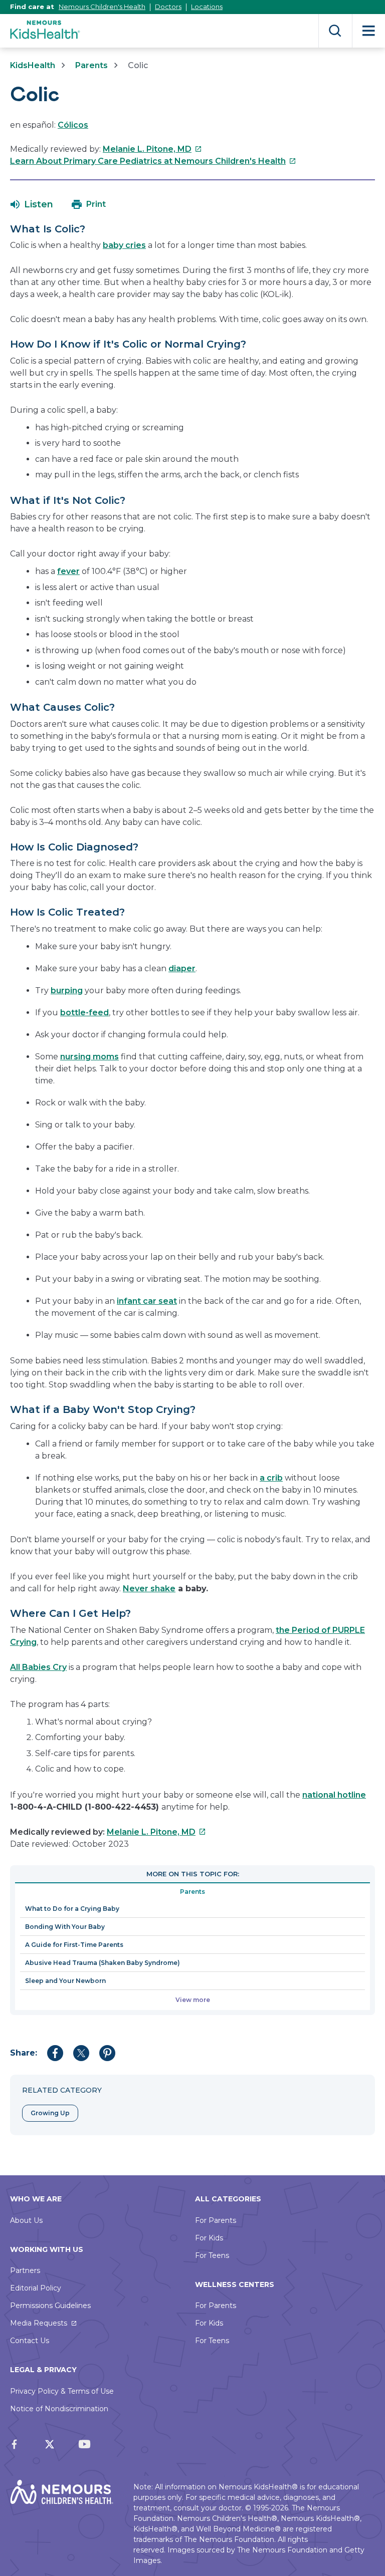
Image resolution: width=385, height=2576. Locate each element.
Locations (207, 7)
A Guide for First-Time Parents (74, 1945)
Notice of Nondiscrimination (59, 2409)
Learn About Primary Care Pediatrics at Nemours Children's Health (153, 161)
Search (335, 31)
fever (68, 571)
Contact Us (30, 2341)
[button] (32, 204)
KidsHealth (33, 65)
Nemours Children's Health (102, 7)
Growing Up (50, 2113)
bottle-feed (84, 1013)
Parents (91, 65)
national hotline (334, 1795)
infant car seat (147, 1301)
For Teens (212, 2255)
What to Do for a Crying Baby (72, 1909)
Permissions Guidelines (50, 2306)
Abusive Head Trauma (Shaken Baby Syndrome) (103, 1963)
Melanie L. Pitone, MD (152, 149)
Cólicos (73, 125)
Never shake (149, 1589)
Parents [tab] (192, 1892)
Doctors (168, 7)
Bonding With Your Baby (65, 1927)
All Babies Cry (38, 1667)
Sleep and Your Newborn (65, 1981)
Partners (25, 2270)
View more (193, 2000)
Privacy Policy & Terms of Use (62, 2391)
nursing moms (89, 1057)
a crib (271, 1478)
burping (67, 990)
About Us (26, 2220)
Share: (24, 2053)
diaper (182, 968)
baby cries (124, 245)
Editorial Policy (36, 2288)
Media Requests (39, 2323)
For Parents (216, 2220)
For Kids (209, 2238)
